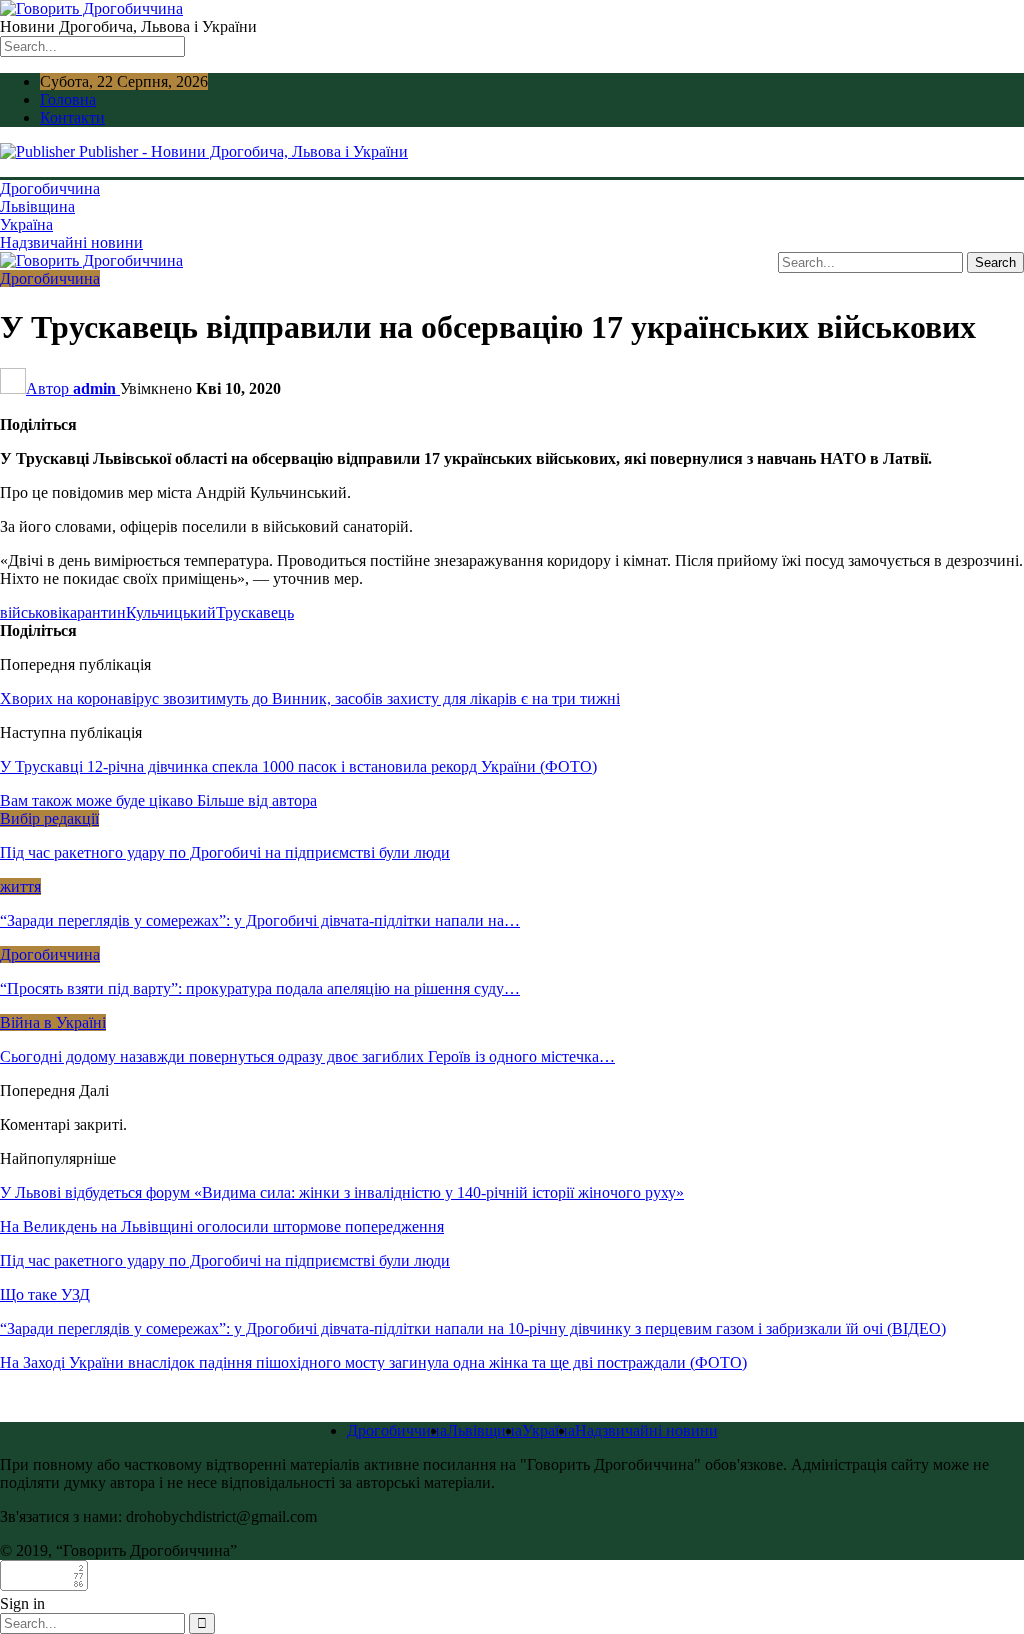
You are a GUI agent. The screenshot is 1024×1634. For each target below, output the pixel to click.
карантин (94, 612)
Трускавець (255, 612)
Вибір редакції (49, 818)
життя (20, 886)
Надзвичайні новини (71, 242)
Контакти (72, 117)
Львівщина (37, 206)
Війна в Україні (53, 1022)
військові (31, 612)
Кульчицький (171, 612)
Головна (68, 99)
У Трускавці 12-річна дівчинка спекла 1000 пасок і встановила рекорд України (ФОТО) (298, 766)
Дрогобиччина (50, 188)
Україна (26, 224)
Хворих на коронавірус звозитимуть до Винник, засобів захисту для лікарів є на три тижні (310, 698)
